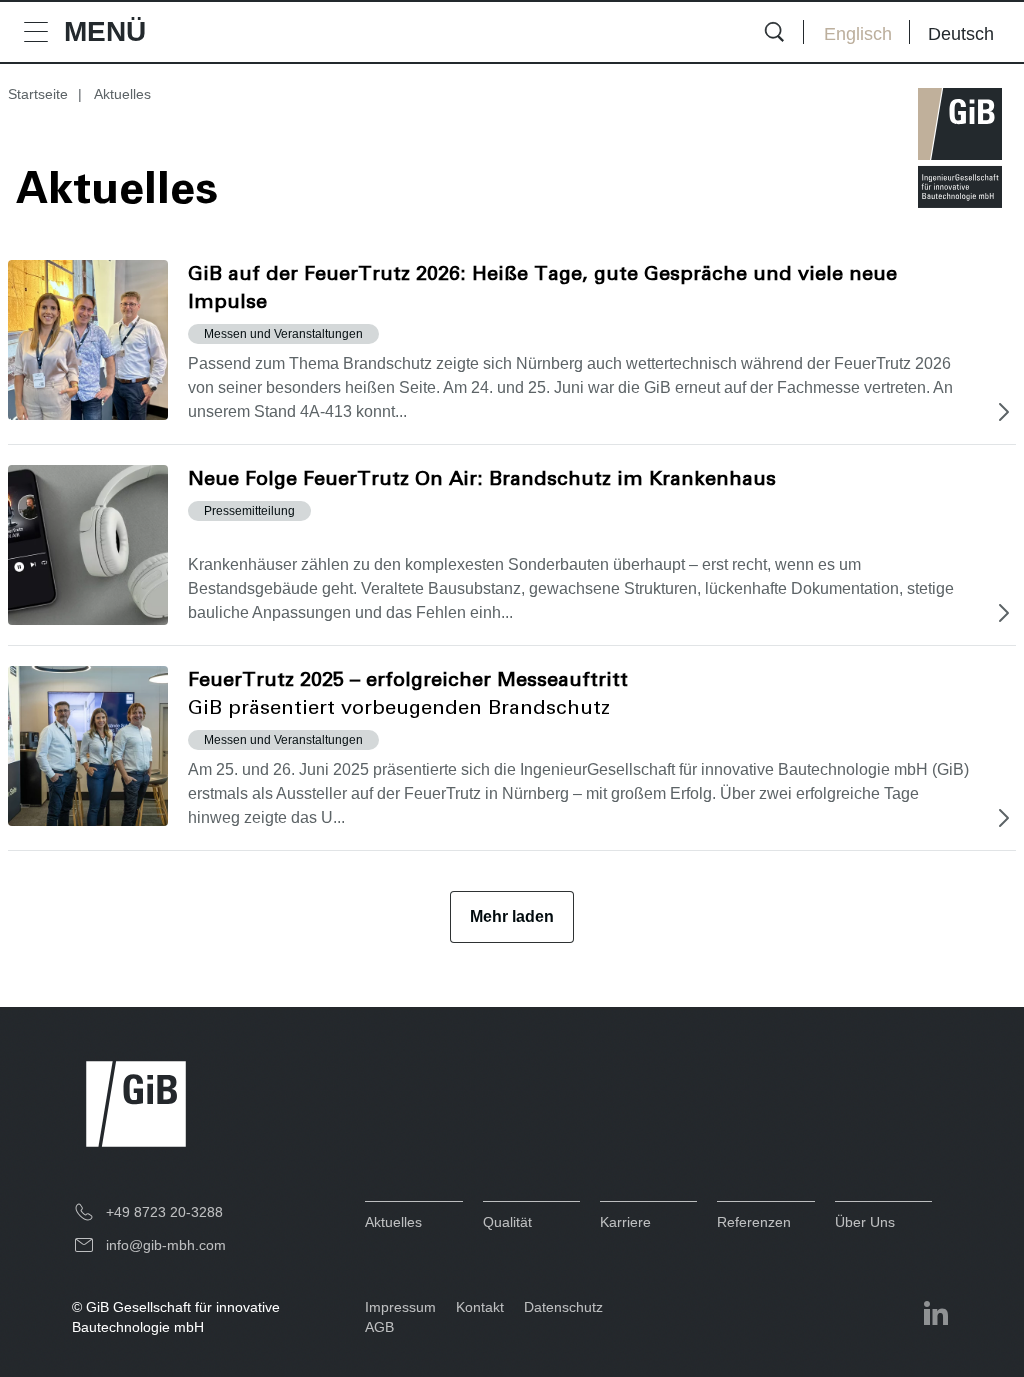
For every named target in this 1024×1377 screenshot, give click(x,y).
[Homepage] (960, 148)
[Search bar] (774, 32)
